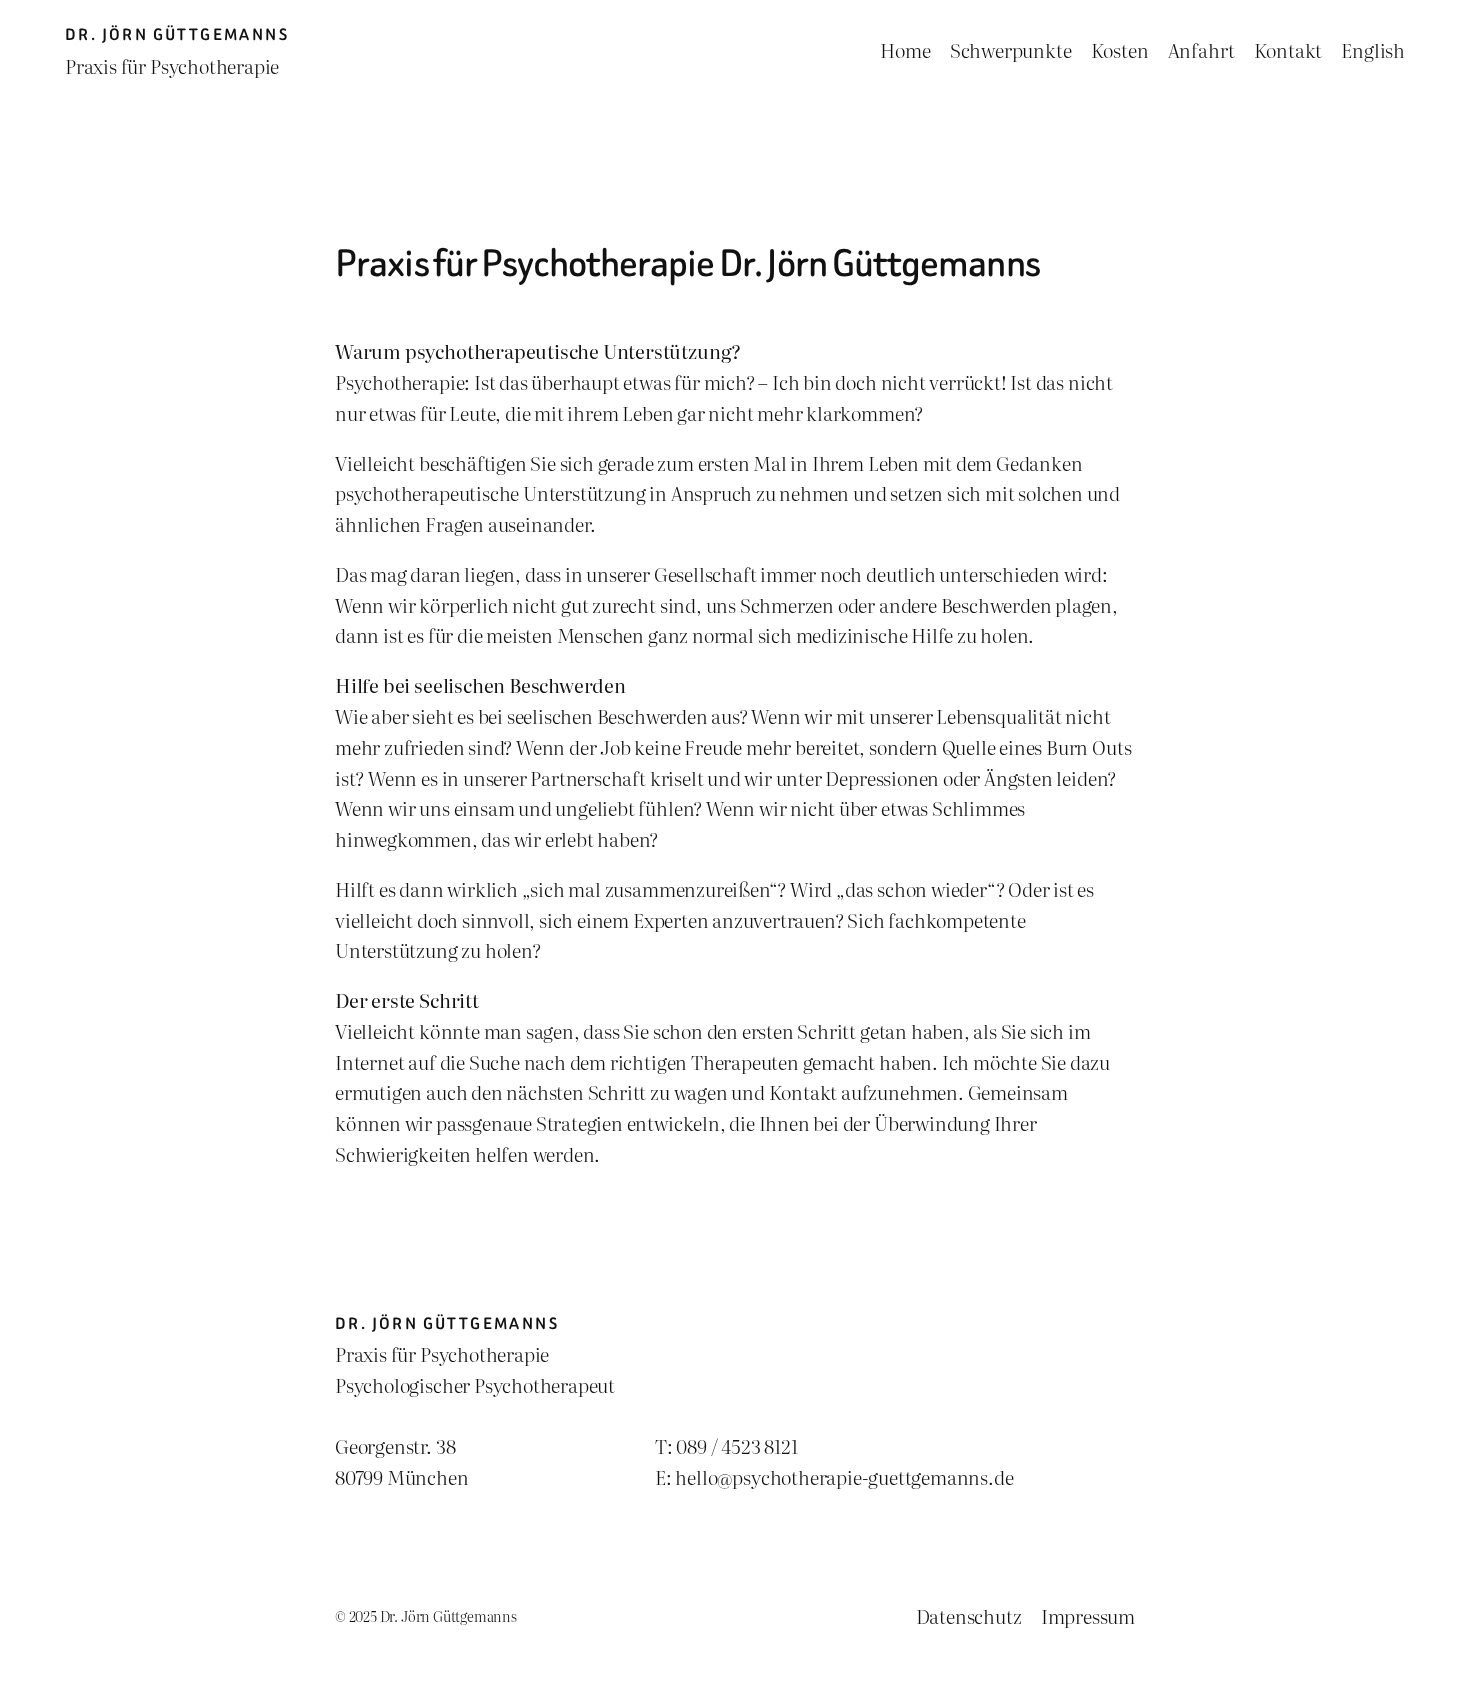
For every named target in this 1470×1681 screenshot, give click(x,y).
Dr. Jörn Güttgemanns (177, 34)
